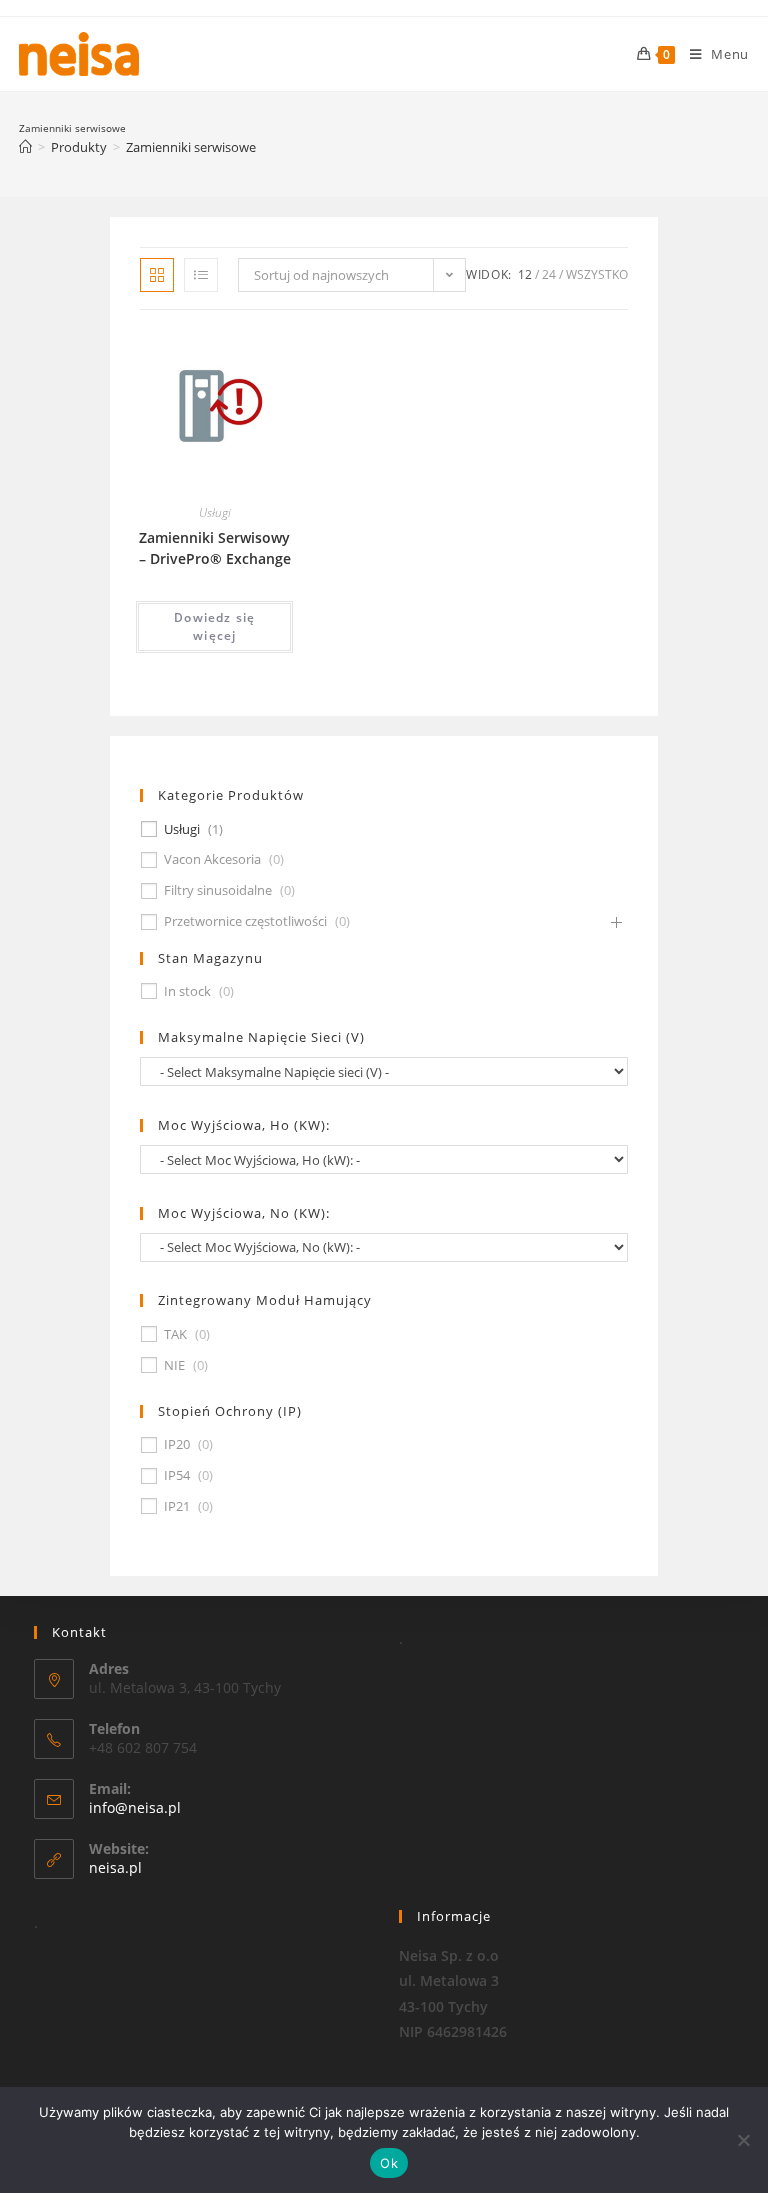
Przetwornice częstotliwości (245, 921)
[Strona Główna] (25, 147)
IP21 (177, 1506)
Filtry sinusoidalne (218, 890)
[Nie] (743, 2140)
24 (549, 274)
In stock (187, 991)
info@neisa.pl (135, 1807)
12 (525, 274)
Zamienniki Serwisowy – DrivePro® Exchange (215, 548)
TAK (175, 1334)
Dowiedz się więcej (214, 626)
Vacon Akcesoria (212, 859)
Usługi (215, 512)
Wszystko (597, 274)
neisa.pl (115, 1867)
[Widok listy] (201, 275)
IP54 (177, 1475)
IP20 (177, 1444)
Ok (389, 2163)
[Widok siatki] (157, 275)
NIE (174, 1365)
